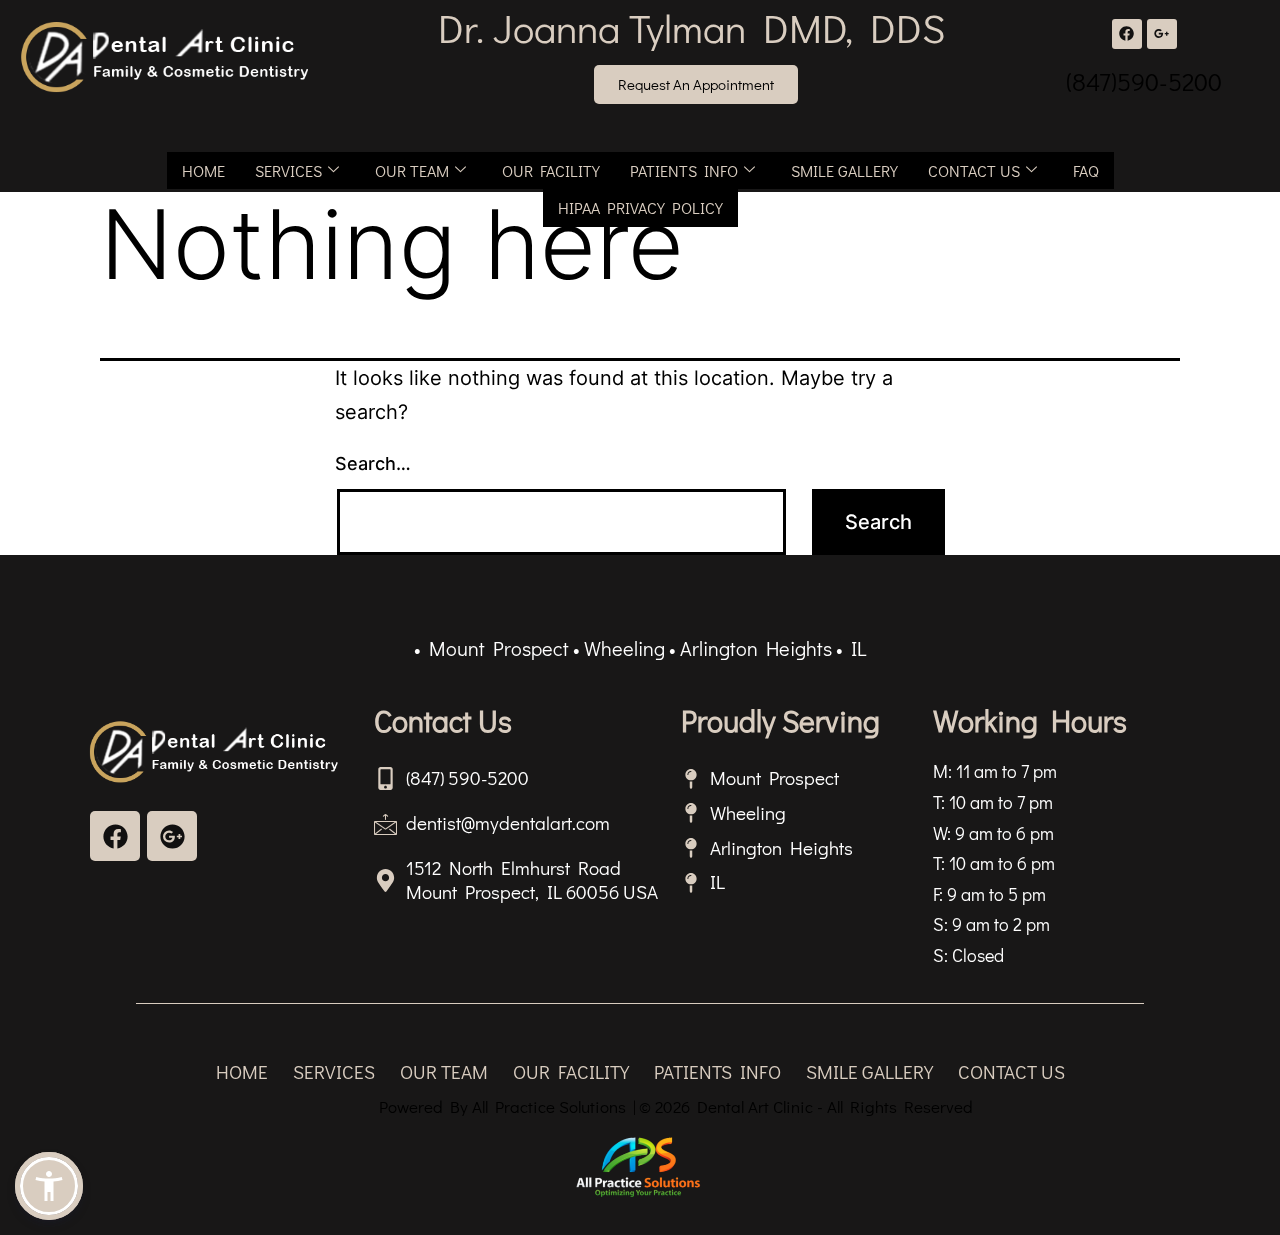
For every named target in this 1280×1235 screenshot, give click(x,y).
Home (203, 170)
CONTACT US (974, 170)
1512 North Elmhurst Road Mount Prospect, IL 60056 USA (532, 880)
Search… (373, 463)
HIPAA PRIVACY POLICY (640, 207)
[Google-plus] (172, 836)
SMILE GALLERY (844, 170)
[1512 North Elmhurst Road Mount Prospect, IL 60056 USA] (385, 880)
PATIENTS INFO (684, 170)
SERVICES (288, 170)
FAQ (1086, 170)
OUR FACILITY (551, 170)
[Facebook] (1127, 34)
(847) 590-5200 (467, 777)
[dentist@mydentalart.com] (385, 823)
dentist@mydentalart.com (508, 822)
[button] (49, 1186)
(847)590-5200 (1144, 81)
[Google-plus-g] (1162, 34)
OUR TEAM (412, 170)
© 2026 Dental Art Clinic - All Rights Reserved (806, 1106)
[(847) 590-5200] (385, 778)
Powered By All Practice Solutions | (507, 1106)
